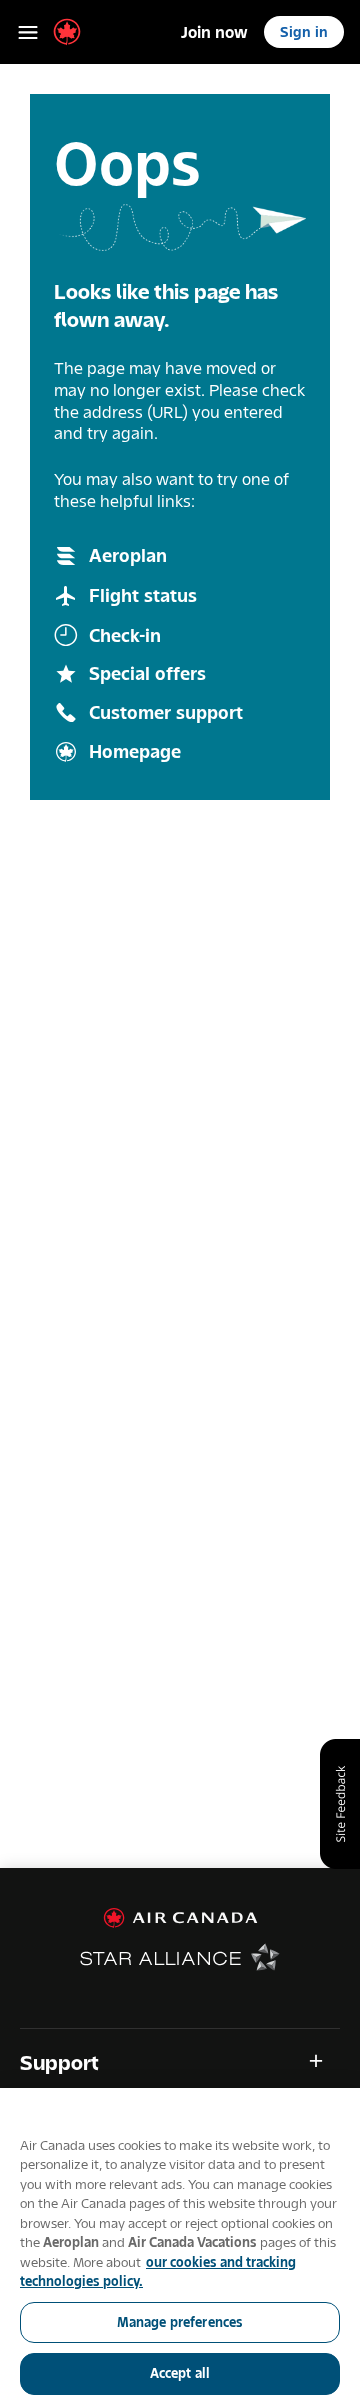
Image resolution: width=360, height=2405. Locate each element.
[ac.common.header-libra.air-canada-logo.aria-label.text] (67, 32)
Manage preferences (180, 2322)
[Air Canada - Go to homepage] (180, 1918)
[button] (180, 2063)
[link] (214, 32)
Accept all (180, 2373)
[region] (180, 2246)
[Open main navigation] (28, 32)
